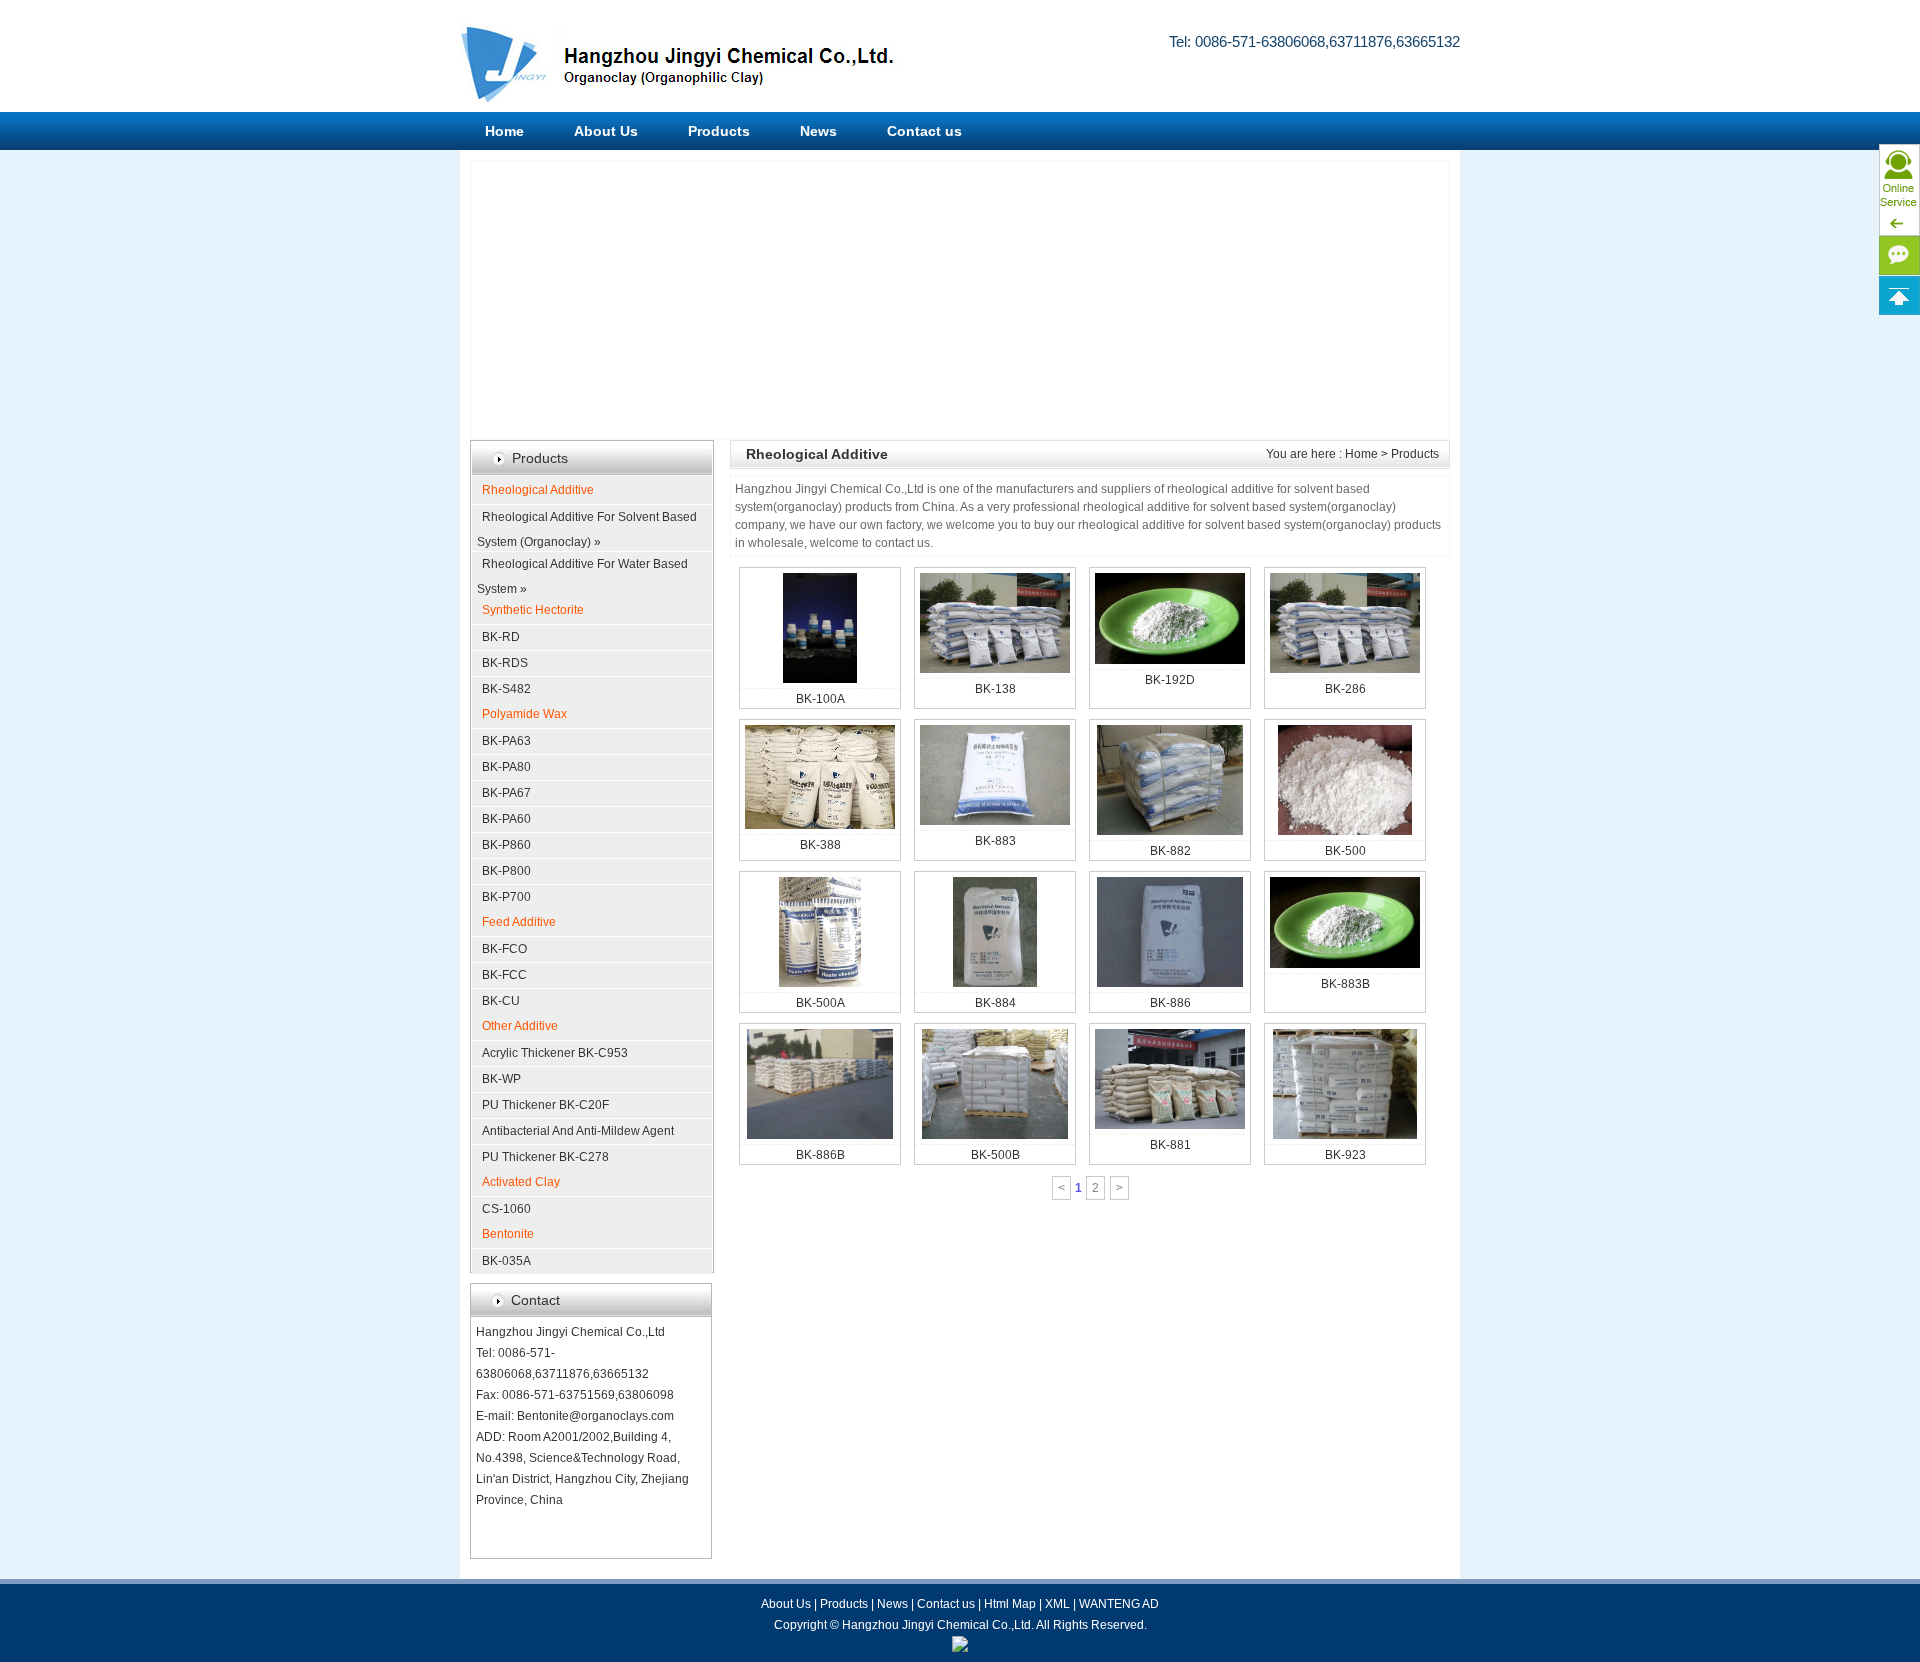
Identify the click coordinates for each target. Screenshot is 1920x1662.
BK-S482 (506, 689)
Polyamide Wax (524, 714)
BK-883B (1345, 984)
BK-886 (1170, 1003)
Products (719, 131)
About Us (606, 131)
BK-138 (995, 689)
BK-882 (1170, 851)
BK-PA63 (506, 741)
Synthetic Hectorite (533, 610)
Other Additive (520, 1026)
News (818, 131)
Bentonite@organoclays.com (595, 1416)
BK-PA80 (506, 767)
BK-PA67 (506, 793)
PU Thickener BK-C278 (545, 1157)
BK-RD (501, 637)
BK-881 (1170, 1145)
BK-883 (995, 841)
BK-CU (501, 1001)
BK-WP (501, 1079)
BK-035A (506, 1261)
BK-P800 (506, 871)
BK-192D (1170, 680)
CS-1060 (506, 1209)
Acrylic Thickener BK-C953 (555, 1053)
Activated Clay (521, 1182)
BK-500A (820, 1003)
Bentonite (508, 1234)
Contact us (924, 131)
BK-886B (820, 1155)
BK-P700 (506, 897)
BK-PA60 (506, 819)
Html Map (1010, 1604)
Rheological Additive (538, 490)
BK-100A (820, 699)
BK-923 (1345, 1155)
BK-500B (995, 1155)
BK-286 (1345, 689)
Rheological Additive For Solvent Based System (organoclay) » (587, 520)
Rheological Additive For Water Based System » (582, 567)
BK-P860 (506, 845)
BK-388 (820, 845)
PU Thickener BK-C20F (545, 1105)
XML (1057, 1604)
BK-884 (995, 1003)
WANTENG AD (1119, 1604)
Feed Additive (519, 922)
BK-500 (1345, 851)
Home (504, 131)
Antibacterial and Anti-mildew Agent (578, 1131)
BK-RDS (505, 663)
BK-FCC (504, 975)
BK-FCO (504, 949)
